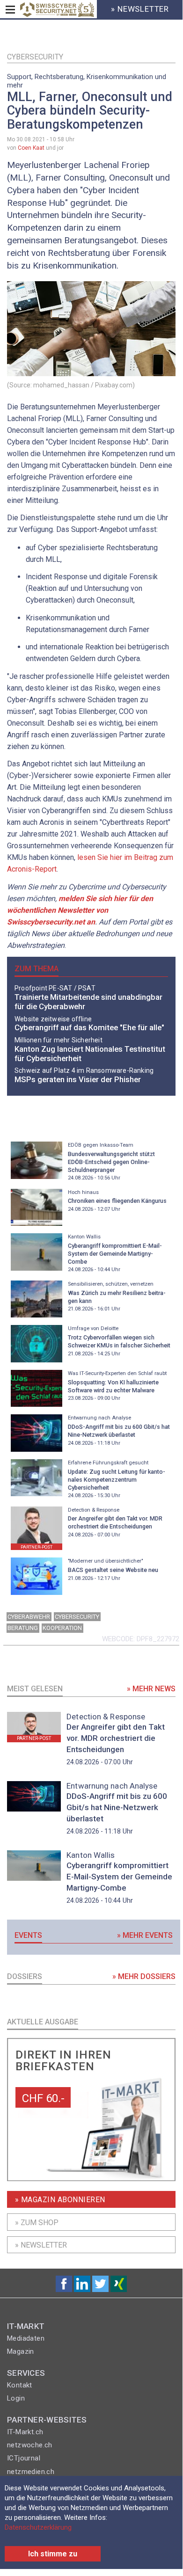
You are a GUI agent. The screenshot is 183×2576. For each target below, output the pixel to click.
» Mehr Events (145, 1935)
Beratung (23, 1628)
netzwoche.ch (30, 2445)
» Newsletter (41, 2245)
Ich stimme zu (53, 2554)
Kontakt (20, 2385)
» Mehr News (151, 1689)
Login (16, 2398)
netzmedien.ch (31, 2472)
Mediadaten (26, 2338)
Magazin (21, 2351)
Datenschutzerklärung (38, 2527)
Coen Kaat (31, 148)
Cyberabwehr (29, 1617)
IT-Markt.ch (25, 2432)
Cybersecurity (35, 57)
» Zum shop (37, 2223)
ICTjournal (24, 2458)
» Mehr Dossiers (144, 1976)
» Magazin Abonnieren (60, 2200)
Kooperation (62, 1628)
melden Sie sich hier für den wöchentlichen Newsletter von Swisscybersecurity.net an (80, 910)
